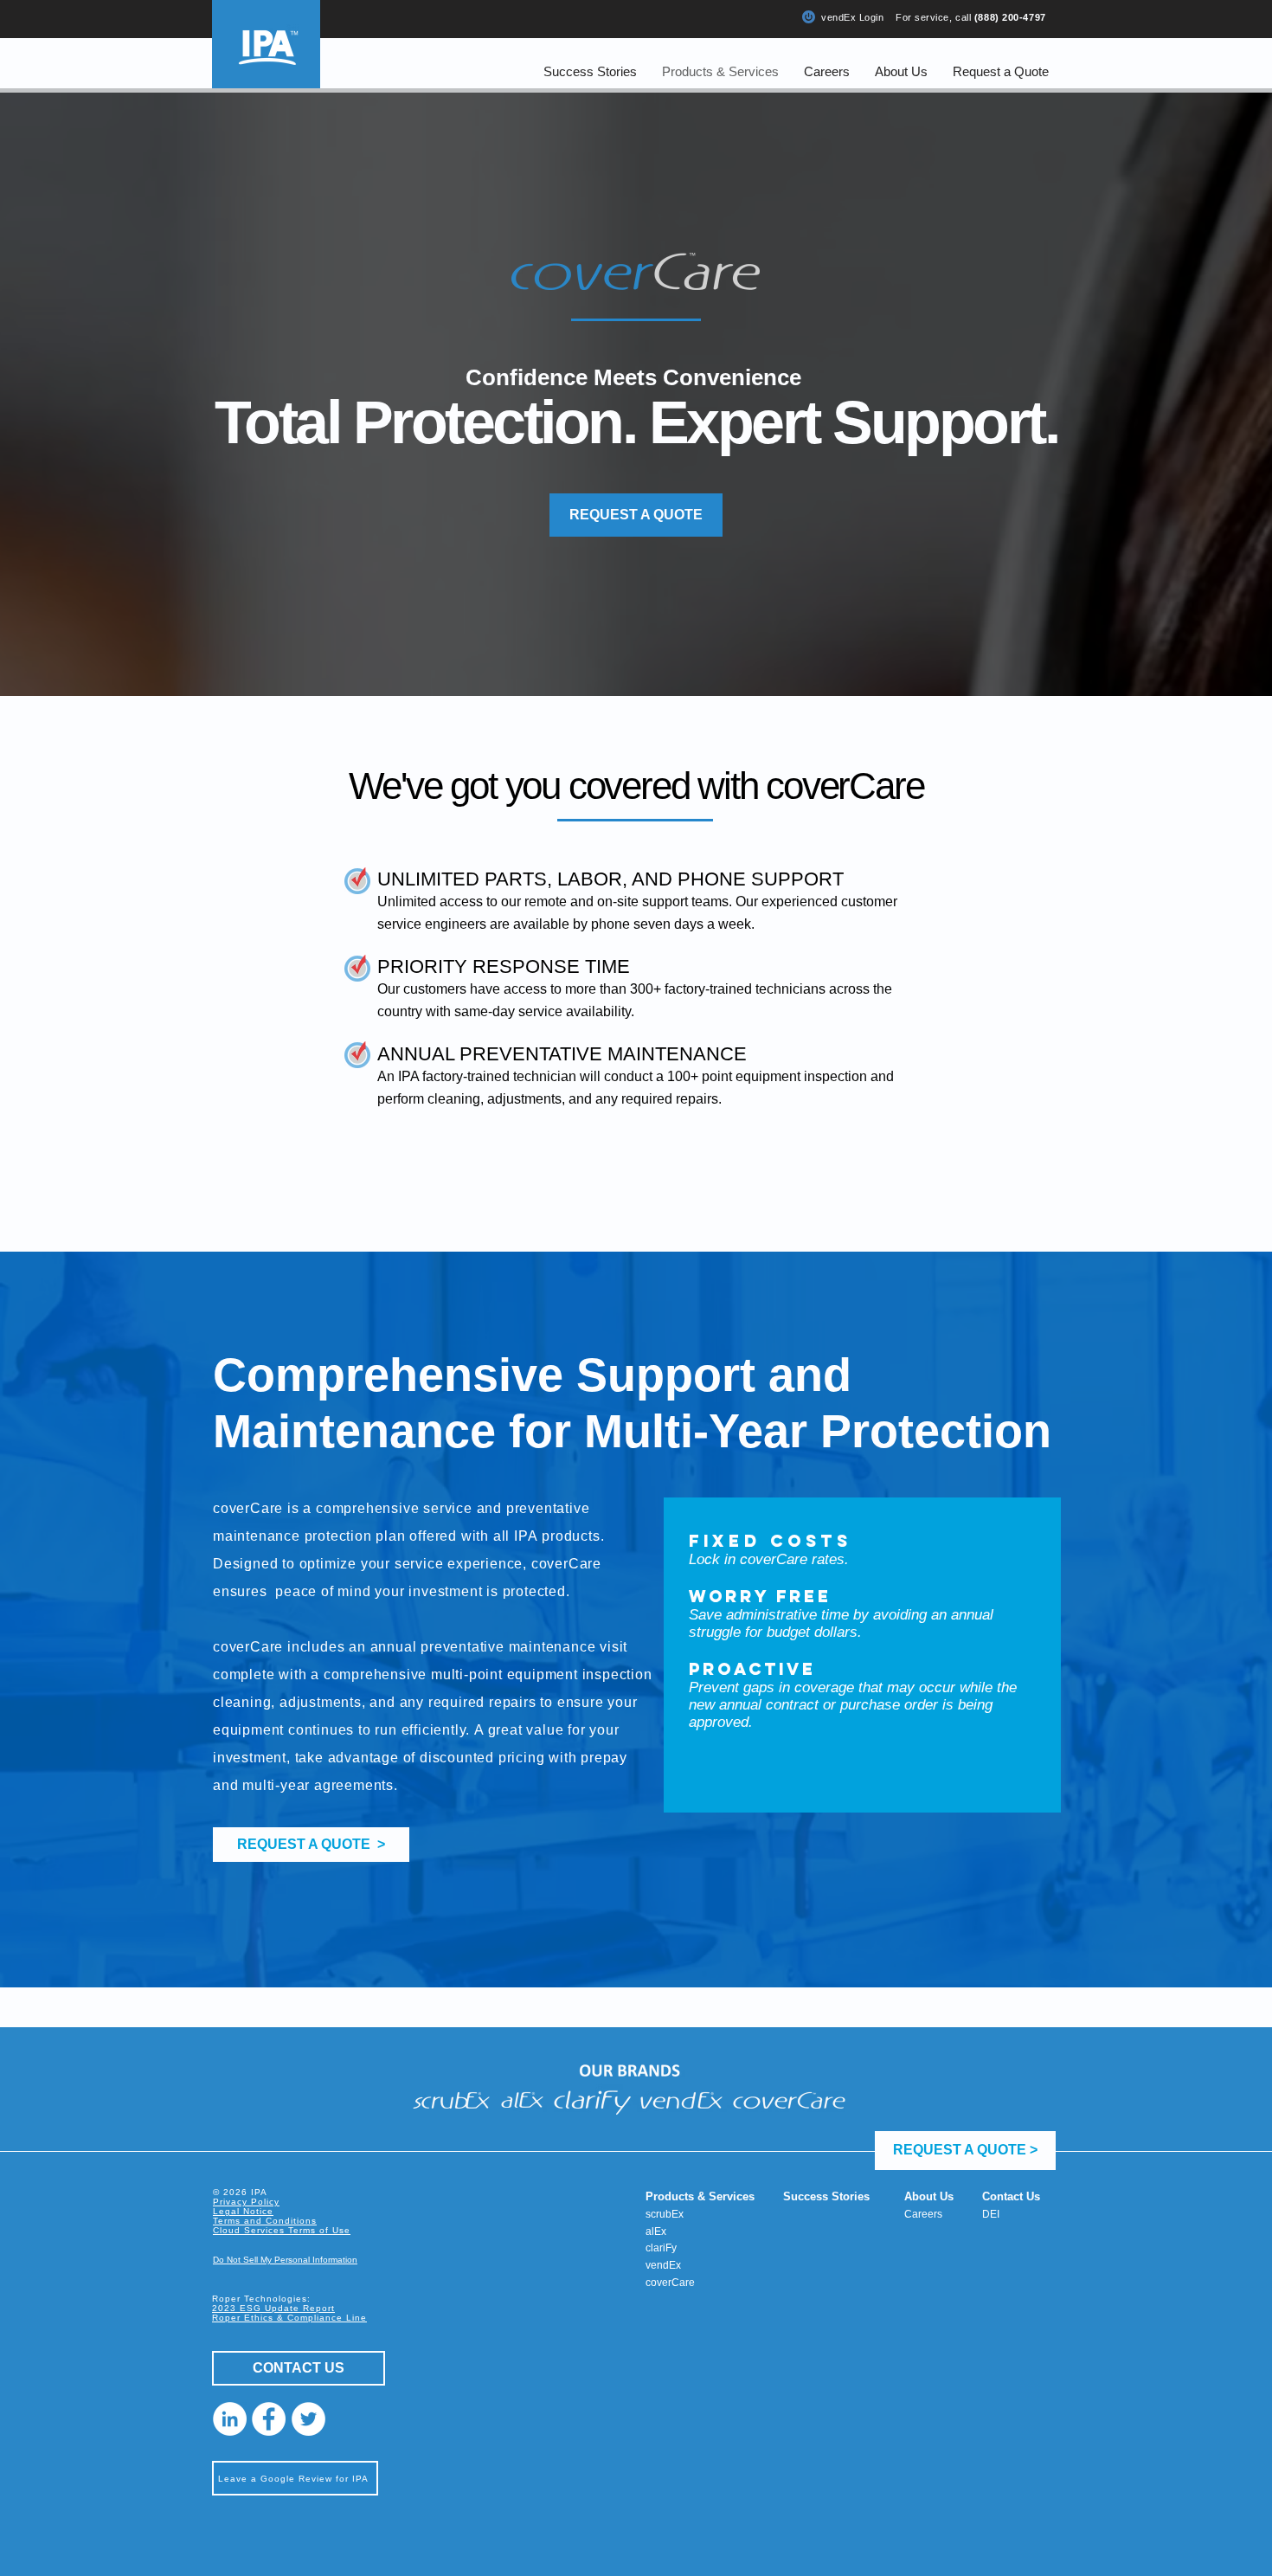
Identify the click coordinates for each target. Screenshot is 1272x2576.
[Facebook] (269, 2419)
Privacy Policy (246, 2202)
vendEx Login (853, 17)
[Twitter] (308, 2419)
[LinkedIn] (230, 2419)
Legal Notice (243, 2211)
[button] (1000, 71)
